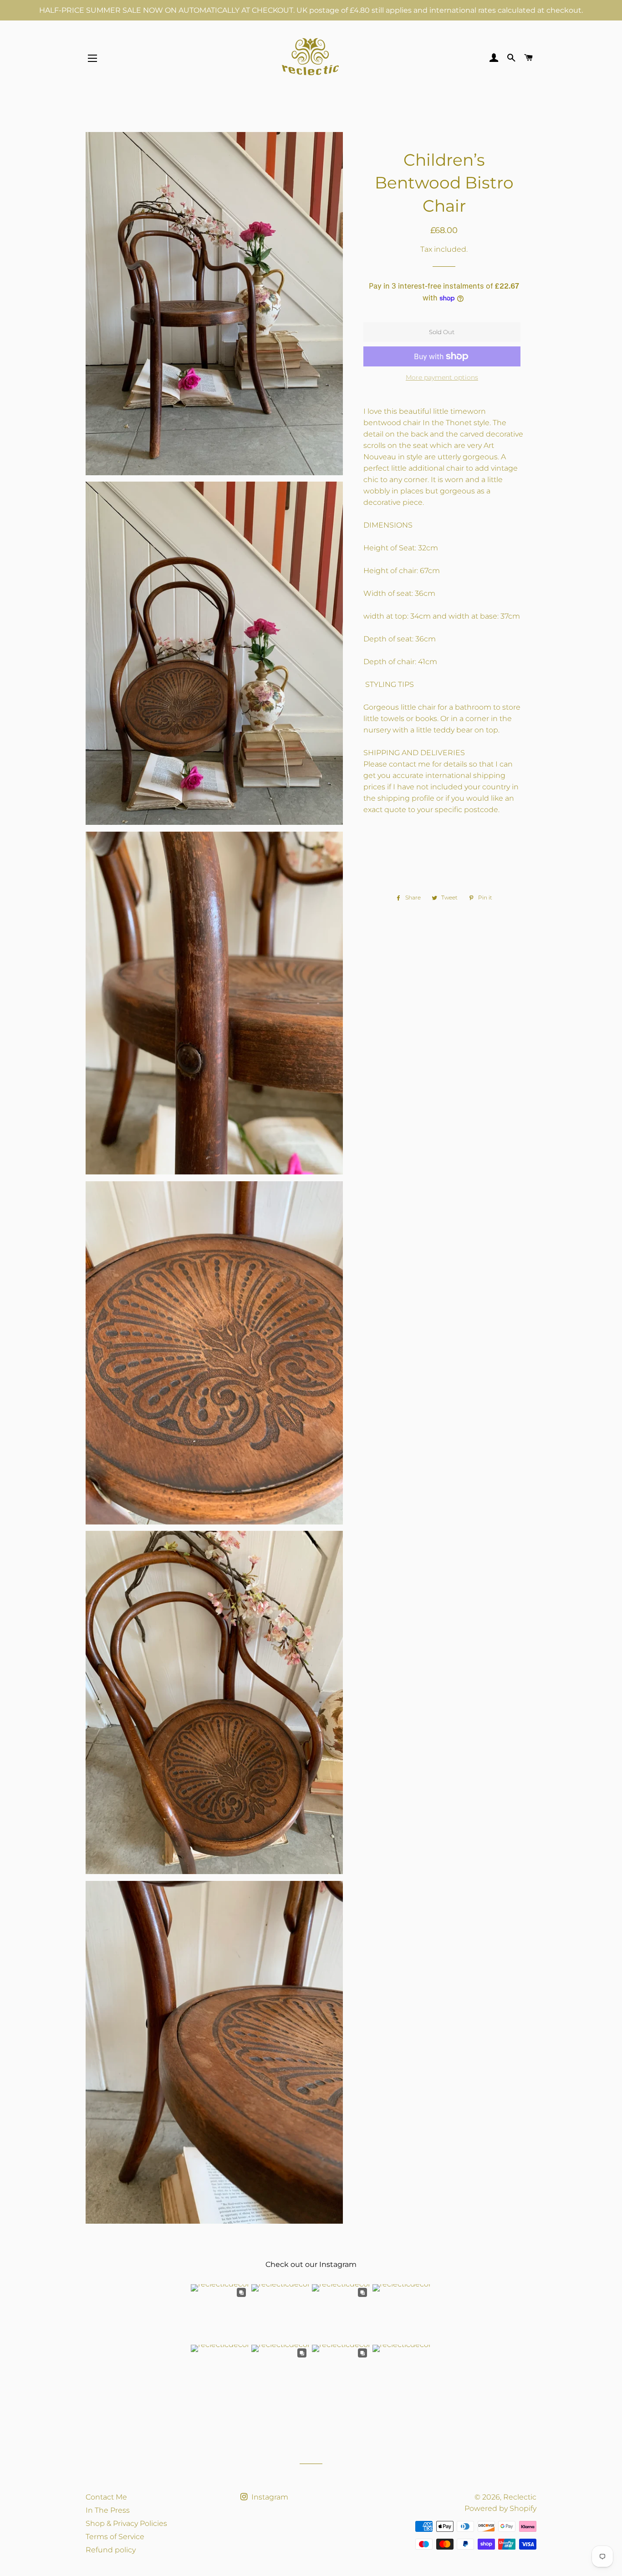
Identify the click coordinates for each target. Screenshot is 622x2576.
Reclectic (520, 2497)
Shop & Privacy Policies (126, 2523)
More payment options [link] (442, 377)
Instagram (269, 2497)
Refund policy (111, 2550)
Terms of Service (115, 2537)
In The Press (108, 2510)
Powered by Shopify (500, 2508)
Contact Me (106, 2497)
